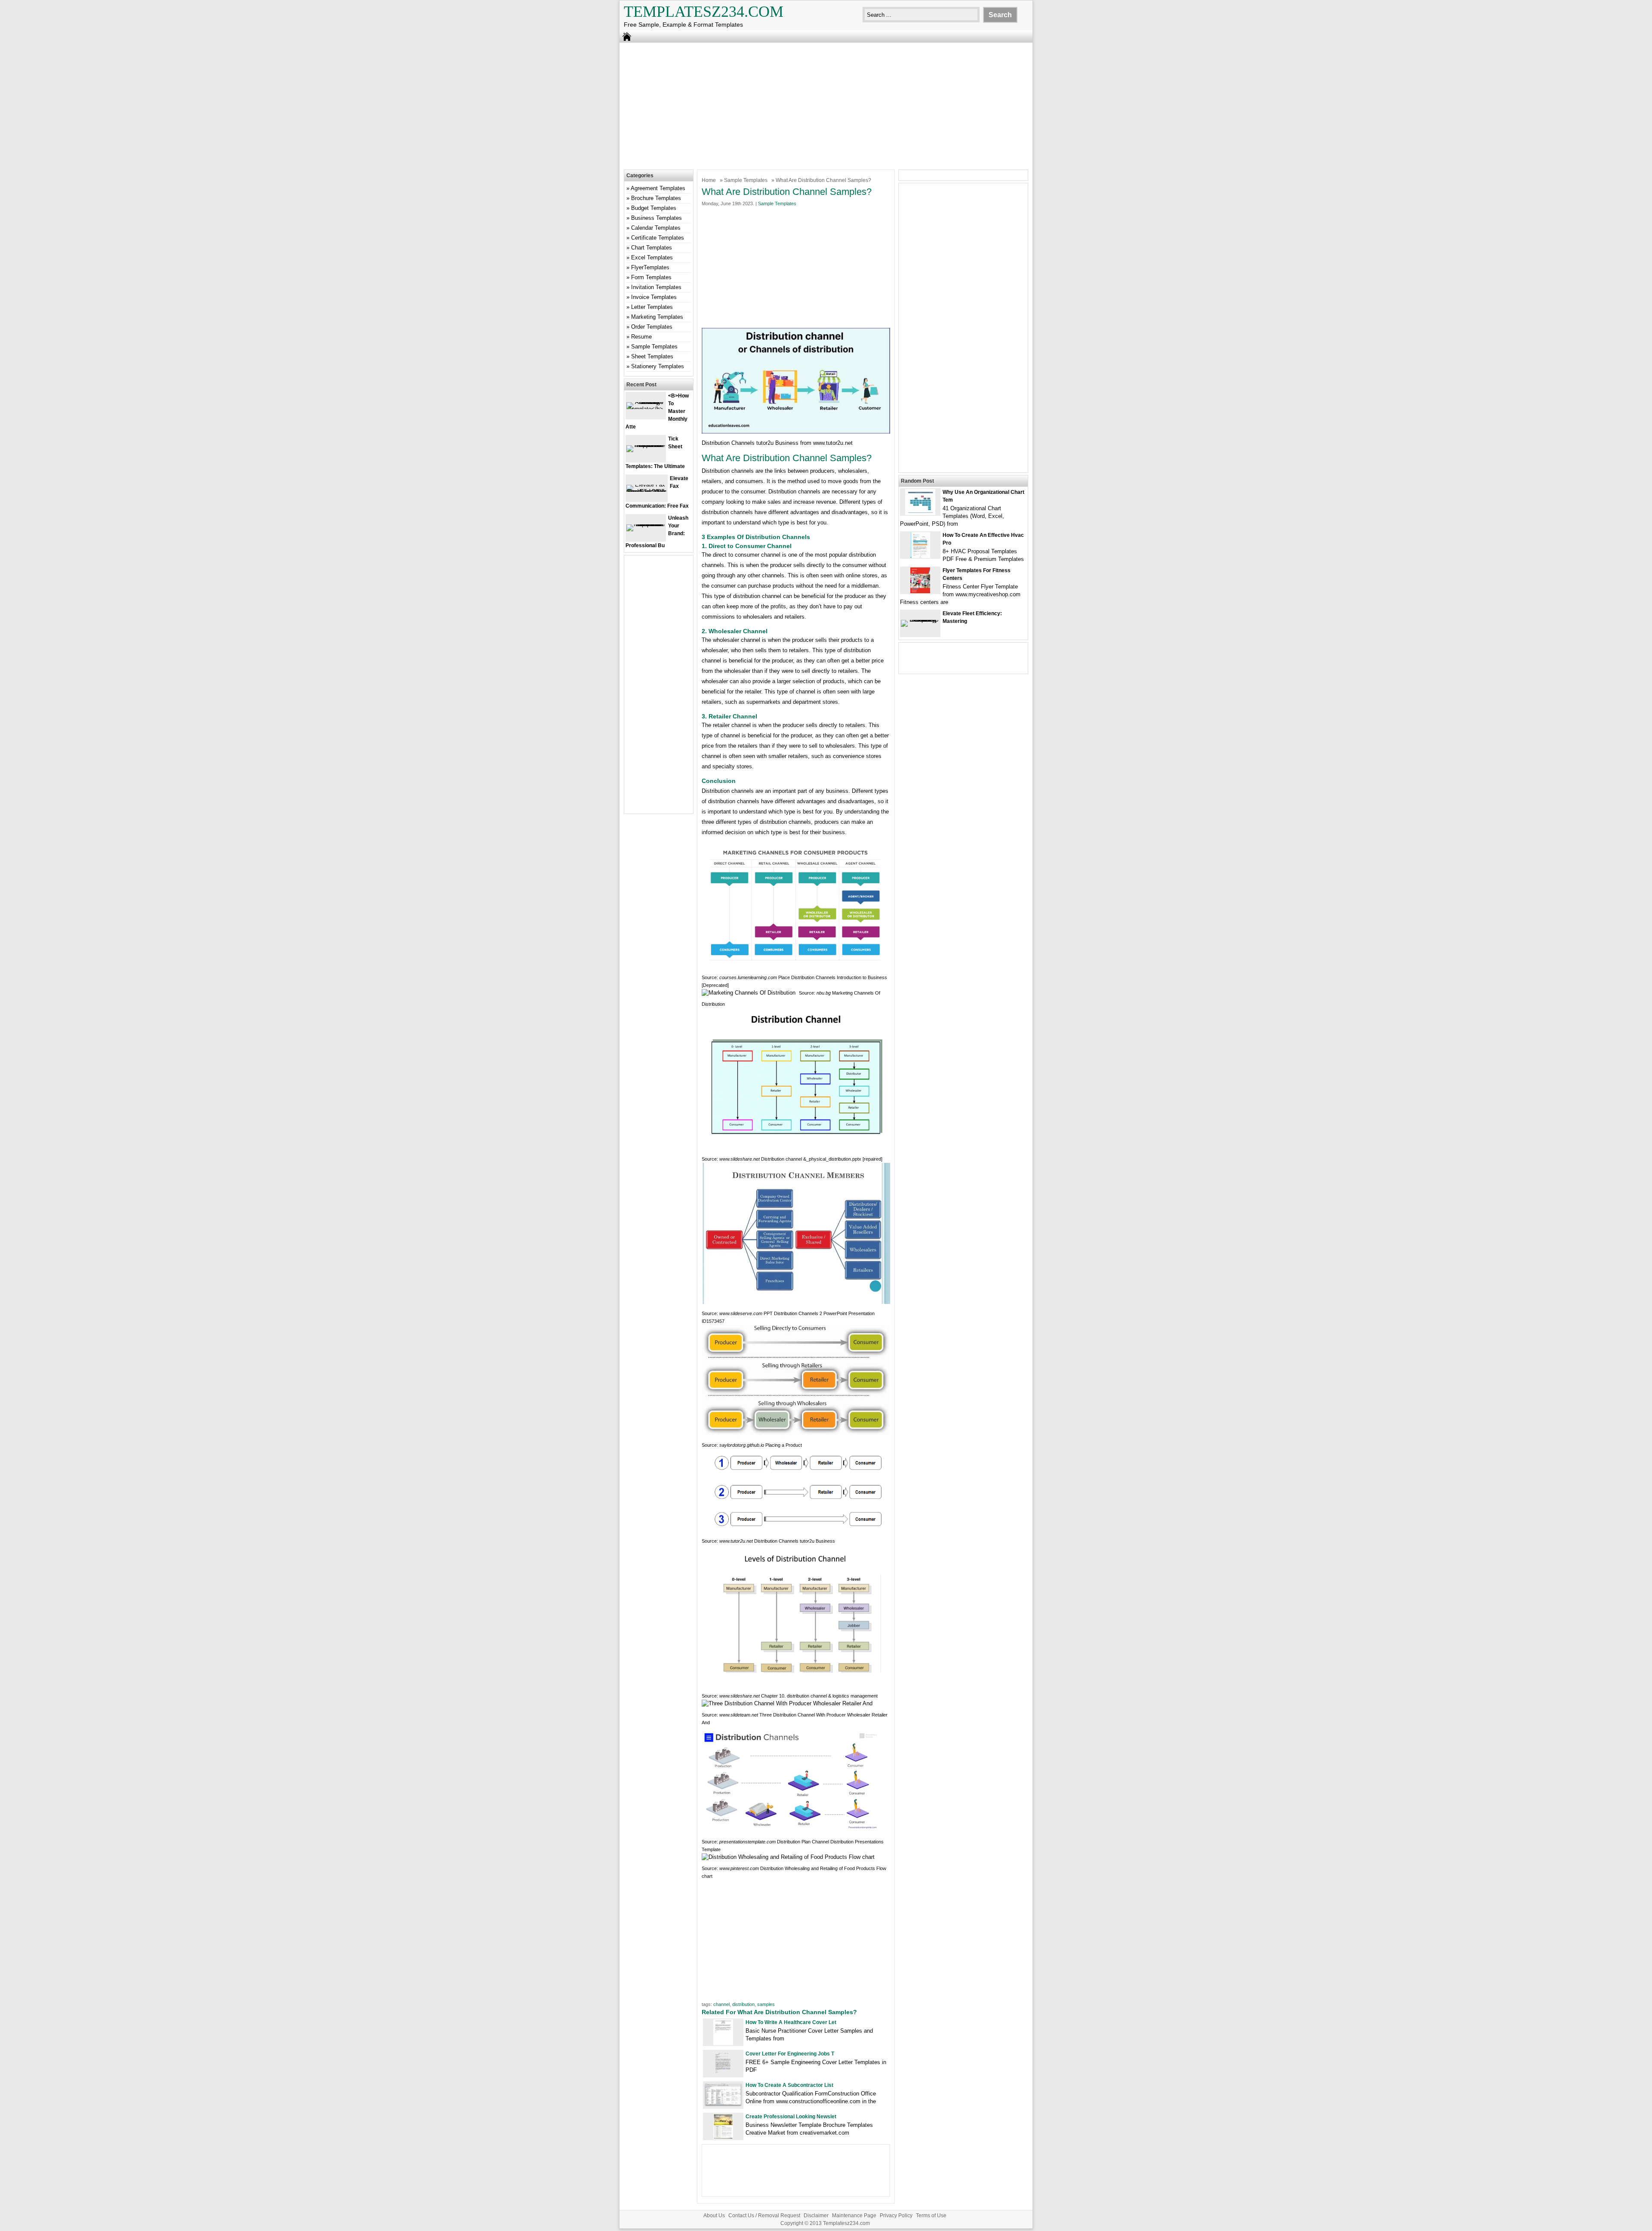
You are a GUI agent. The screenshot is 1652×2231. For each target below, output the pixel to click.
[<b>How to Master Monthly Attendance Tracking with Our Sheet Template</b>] (646, 409)
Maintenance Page (854, 2216)
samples (766, 2004)
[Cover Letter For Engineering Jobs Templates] (723, 2075)
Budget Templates (654, 208)
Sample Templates (746, 180)
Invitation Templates (656, 287)
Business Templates (656, 218)
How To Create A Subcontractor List (789, 2085)
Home (709, 180)
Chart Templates (652, 248)
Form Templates (651, 277)
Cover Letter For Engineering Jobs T (790, 2054)
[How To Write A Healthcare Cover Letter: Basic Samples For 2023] (723, 2043)
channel (721, 2004)
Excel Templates (652, 257)
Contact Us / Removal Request (764, 2216)
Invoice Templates (654, 297)
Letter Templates (652, 307)
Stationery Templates (658, 366)
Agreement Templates (658, 188)
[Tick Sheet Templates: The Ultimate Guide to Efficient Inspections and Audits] (646, 445)
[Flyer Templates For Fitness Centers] (920, 591)
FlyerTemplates (650, 267)
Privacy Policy (896, 2216)
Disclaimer (816, 2216)
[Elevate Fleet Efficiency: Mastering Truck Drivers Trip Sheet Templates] (920, 620)
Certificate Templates (658, 238)
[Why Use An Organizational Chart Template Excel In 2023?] (920, 513)
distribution (743, 2004)
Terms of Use (931, 2216)
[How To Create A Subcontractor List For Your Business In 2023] (723, 2105)
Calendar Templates (656, 228)
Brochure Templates (656, 198)
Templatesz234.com (704, 12)
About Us (714, 2216)
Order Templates (652, 327)
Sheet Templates (652, 356)
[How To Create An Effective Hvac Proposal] (920, 556)
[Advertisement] (826, 105)
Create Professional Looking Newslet (791, 2117)
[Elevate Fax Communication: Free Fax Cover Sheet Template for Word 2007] (647, 491)
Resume (641, 337)
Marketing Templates (657, 317)
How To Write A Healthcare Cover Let (791, 2022)
